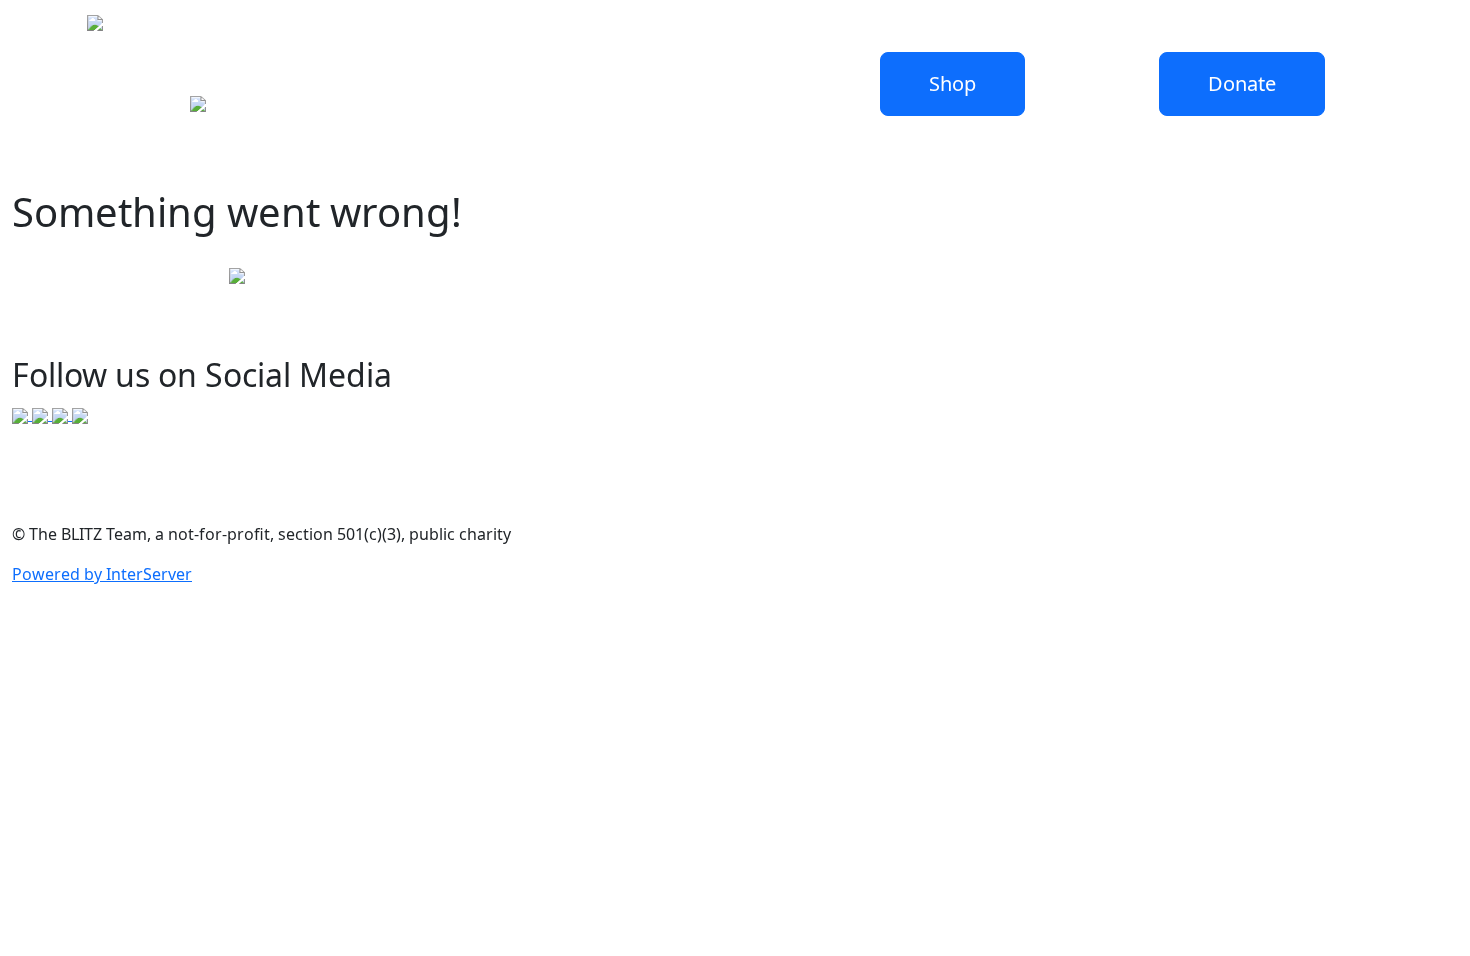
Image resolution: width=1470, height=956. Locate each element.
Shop (275, 29)
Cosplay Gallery (711, 29)
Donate (212, 29)
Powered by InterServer (102, 574)
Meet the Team (439, 29)
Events (537, 29)
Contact (607, 29)
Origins (339, 29)
